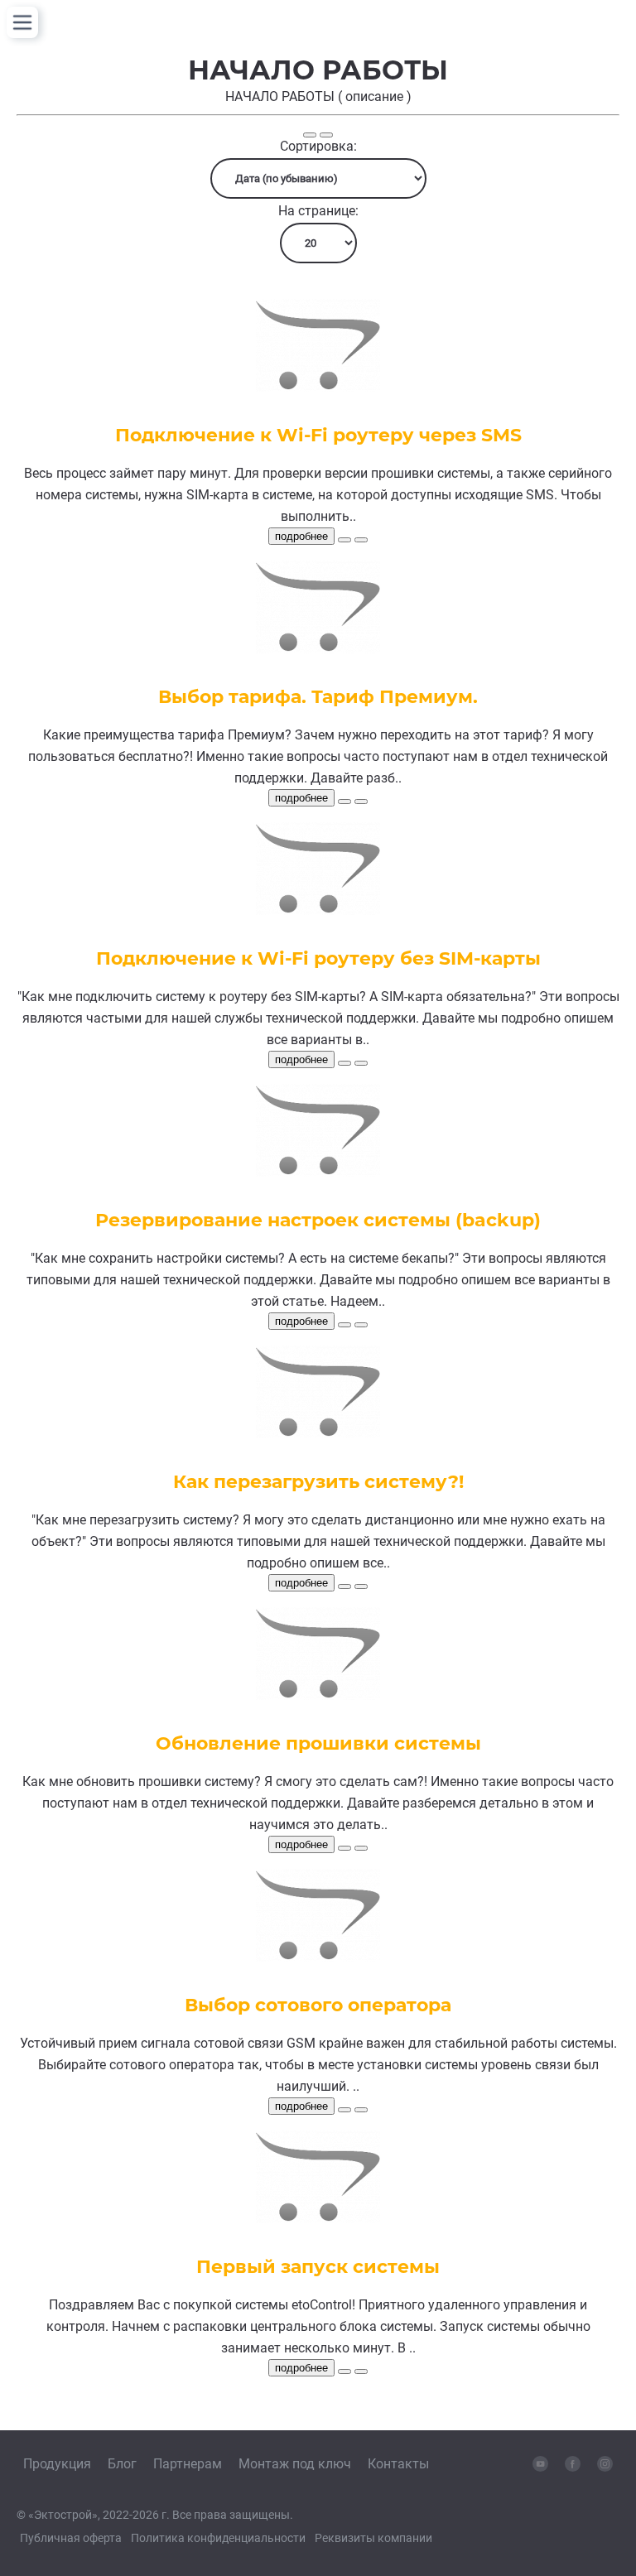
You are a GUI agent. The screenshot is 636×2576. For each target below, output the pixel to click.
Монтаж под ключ (295, 2464)
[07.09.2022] (344, 1587)
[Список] (310, 135)
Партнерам (188, 2464)
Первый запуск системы (318, 2267)
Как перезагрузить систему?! (318, 1482)
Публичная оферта (71, 2538)
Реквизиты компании (373, 2538)
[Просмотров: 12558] (361, 802)
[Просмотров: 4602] (361, 540)
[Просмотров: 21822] (361, 1848)
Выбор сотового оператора (318, 2005)
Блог (122, 2464)
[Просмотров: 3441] (361, 1325)
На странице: (318, 211)
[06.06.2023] (344, 802)
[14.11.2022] (344, 1063)
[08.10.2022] (344, 1325)
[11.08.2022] (344, 1848)
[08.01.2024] (344, 540)
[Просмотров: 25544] (361, 1063)
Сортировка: (318, 146)
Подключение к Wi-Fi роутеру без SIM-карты (318, 958)
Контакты (398, 2464)
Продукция (57, 2464)
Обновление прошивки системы (318, 1743)
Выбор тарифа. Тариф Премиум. (318, 697)
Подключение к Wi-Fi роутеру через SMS (318, 435)
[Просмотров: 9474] (361, 2110)
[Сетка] (326, 135)
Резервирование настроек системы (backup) (318, 1220)
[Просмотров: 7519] (361, 1587)
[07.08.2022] (344, 2110)
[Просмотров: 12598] (361, 2371)
